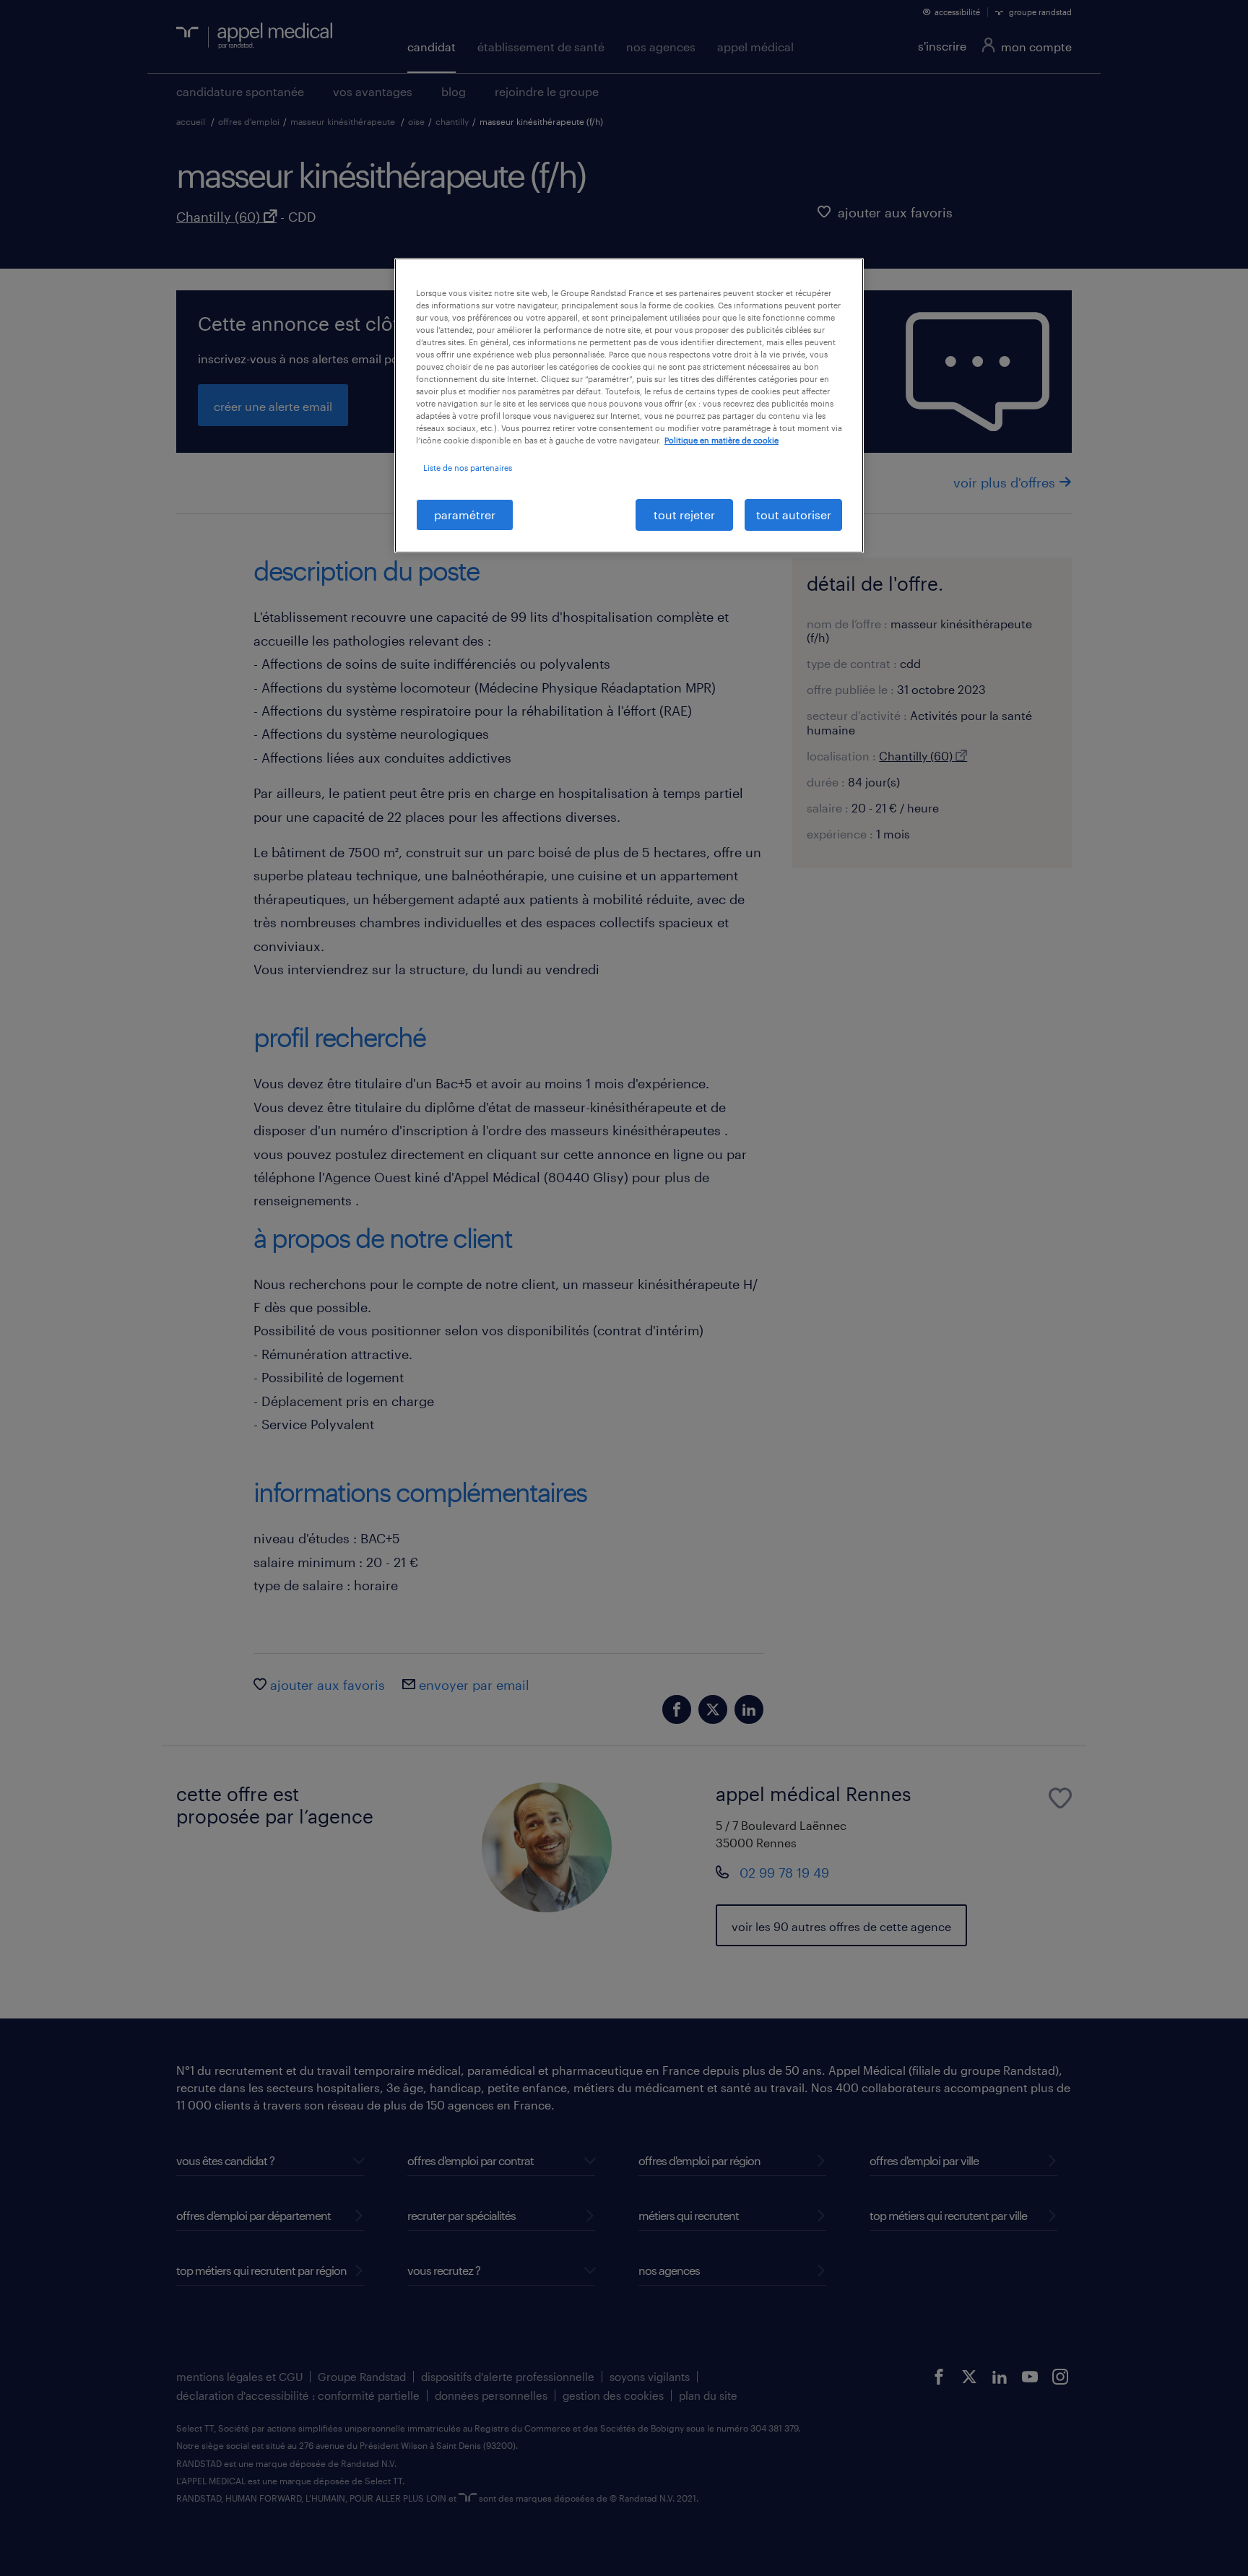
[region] (629, 406)
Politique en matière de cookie (721, 440)
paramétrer (465, 515)
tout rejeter (684, 515)
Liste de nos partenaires (468, 468)
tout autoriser (794, 515)
